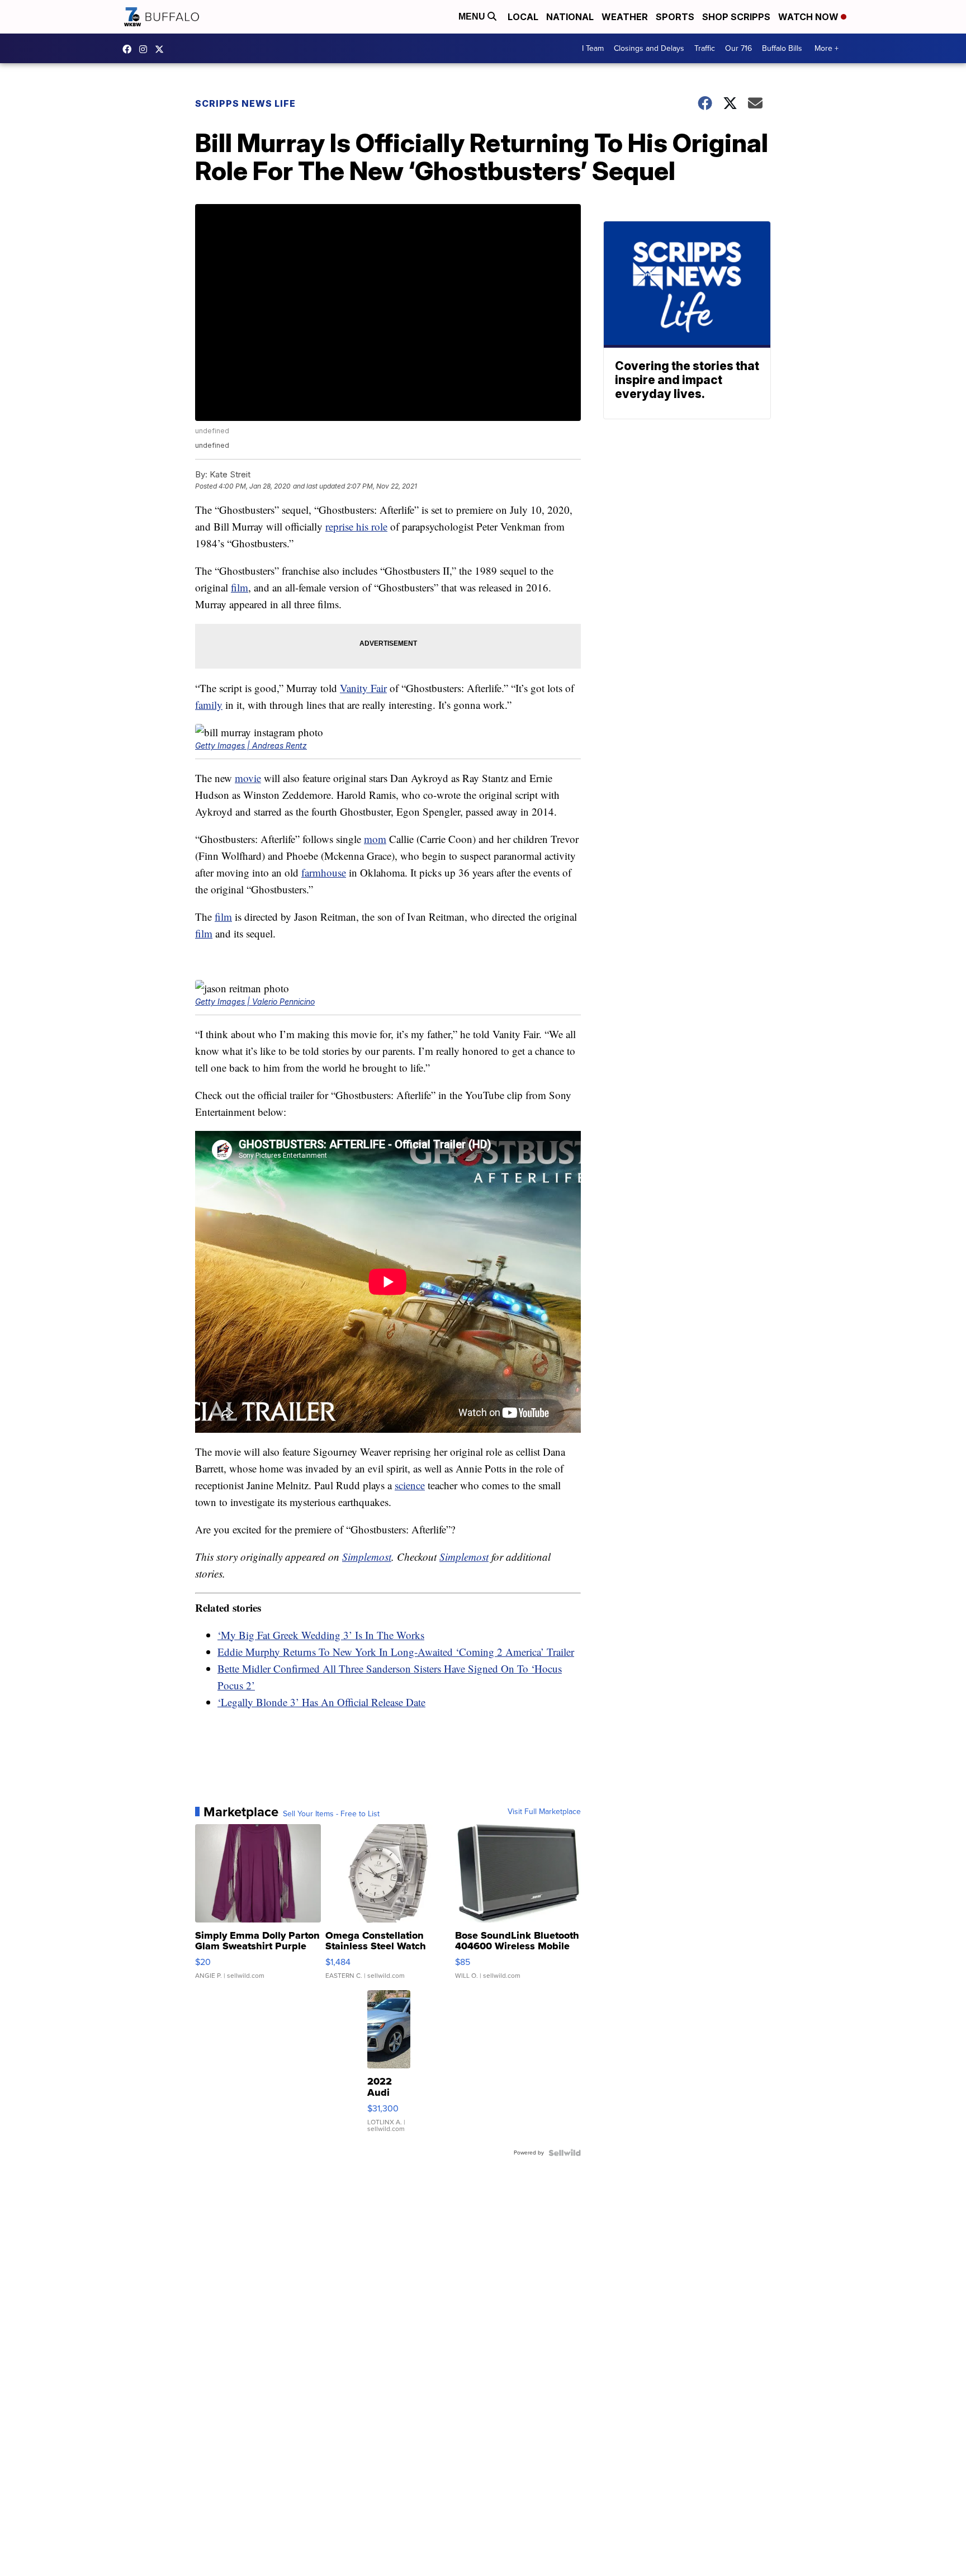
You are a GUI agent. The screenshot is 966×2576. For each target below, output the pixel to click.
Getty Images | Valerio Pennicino (255, 1001)
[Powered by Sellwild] (565, 2153)
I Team (593, 48)
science (410, 1485)
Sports (675, 17)
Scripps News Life (245, 103)
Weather (625, 17)
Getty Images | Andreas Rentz (251, 745)
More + (827, 48)
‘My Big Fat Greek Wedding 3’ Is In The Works (321, 1635)
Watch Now (809, 17)
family (209, 705)
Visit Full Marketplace (544, 1812)
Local (523, 17)
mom (375, 839)
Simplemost (367, 1557)
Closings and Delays (649, 48)
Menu (473, 16)
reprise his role (356, 526)
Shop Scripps (736, 17)
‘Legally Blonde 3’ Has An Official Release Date (321, 1702)
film (240, 587)
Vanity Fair (363, 688)
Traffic (705, 48)
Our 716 (738, 48)
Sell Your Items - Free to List (331, 1814)
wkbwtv (130, 49)
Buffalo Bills (782, 48)
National (570, 17)
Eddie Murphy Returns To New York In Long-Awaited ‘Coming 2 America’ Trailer (396, 1652)
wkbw (146, 49)
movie (248, 778)
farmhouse (324, 872)
